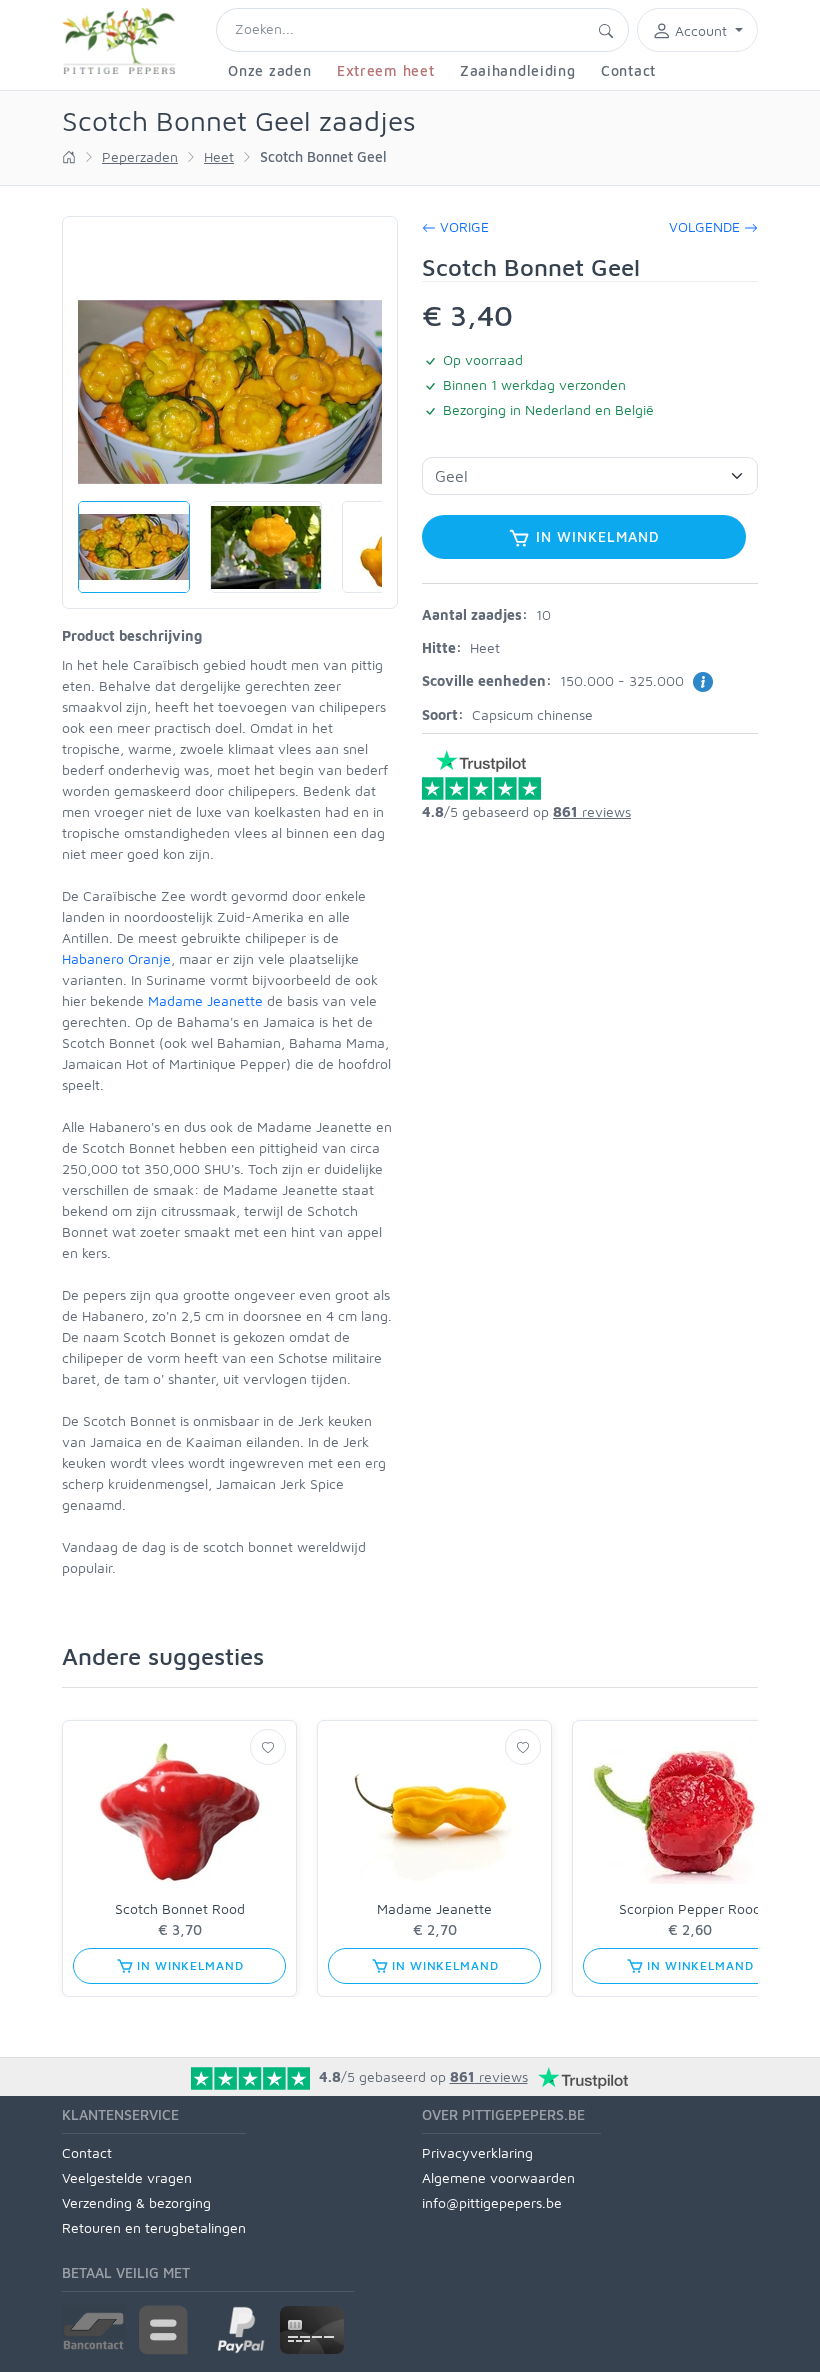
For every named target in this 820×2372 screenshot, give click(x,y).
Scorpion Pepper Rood (690, 1908)
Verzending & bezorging (136, 2202)
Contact (628, 70)
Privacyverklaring (477, 2152)
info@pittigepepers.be (492, 2202)
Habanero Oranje (116, 958)
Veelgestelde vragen (127, 2177)
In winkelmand (595, 536)
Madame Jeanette (205, 1000)
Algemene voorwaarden (498, 2177)
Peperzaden (140, 156)
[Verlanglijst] (268, 1747)
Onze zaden (269, 70)
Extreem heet (385, 70)
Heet (219, 156)
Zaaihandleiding (518, 70)
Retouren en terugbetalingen (154, 2227)
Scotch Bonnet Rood (180, 1908)
